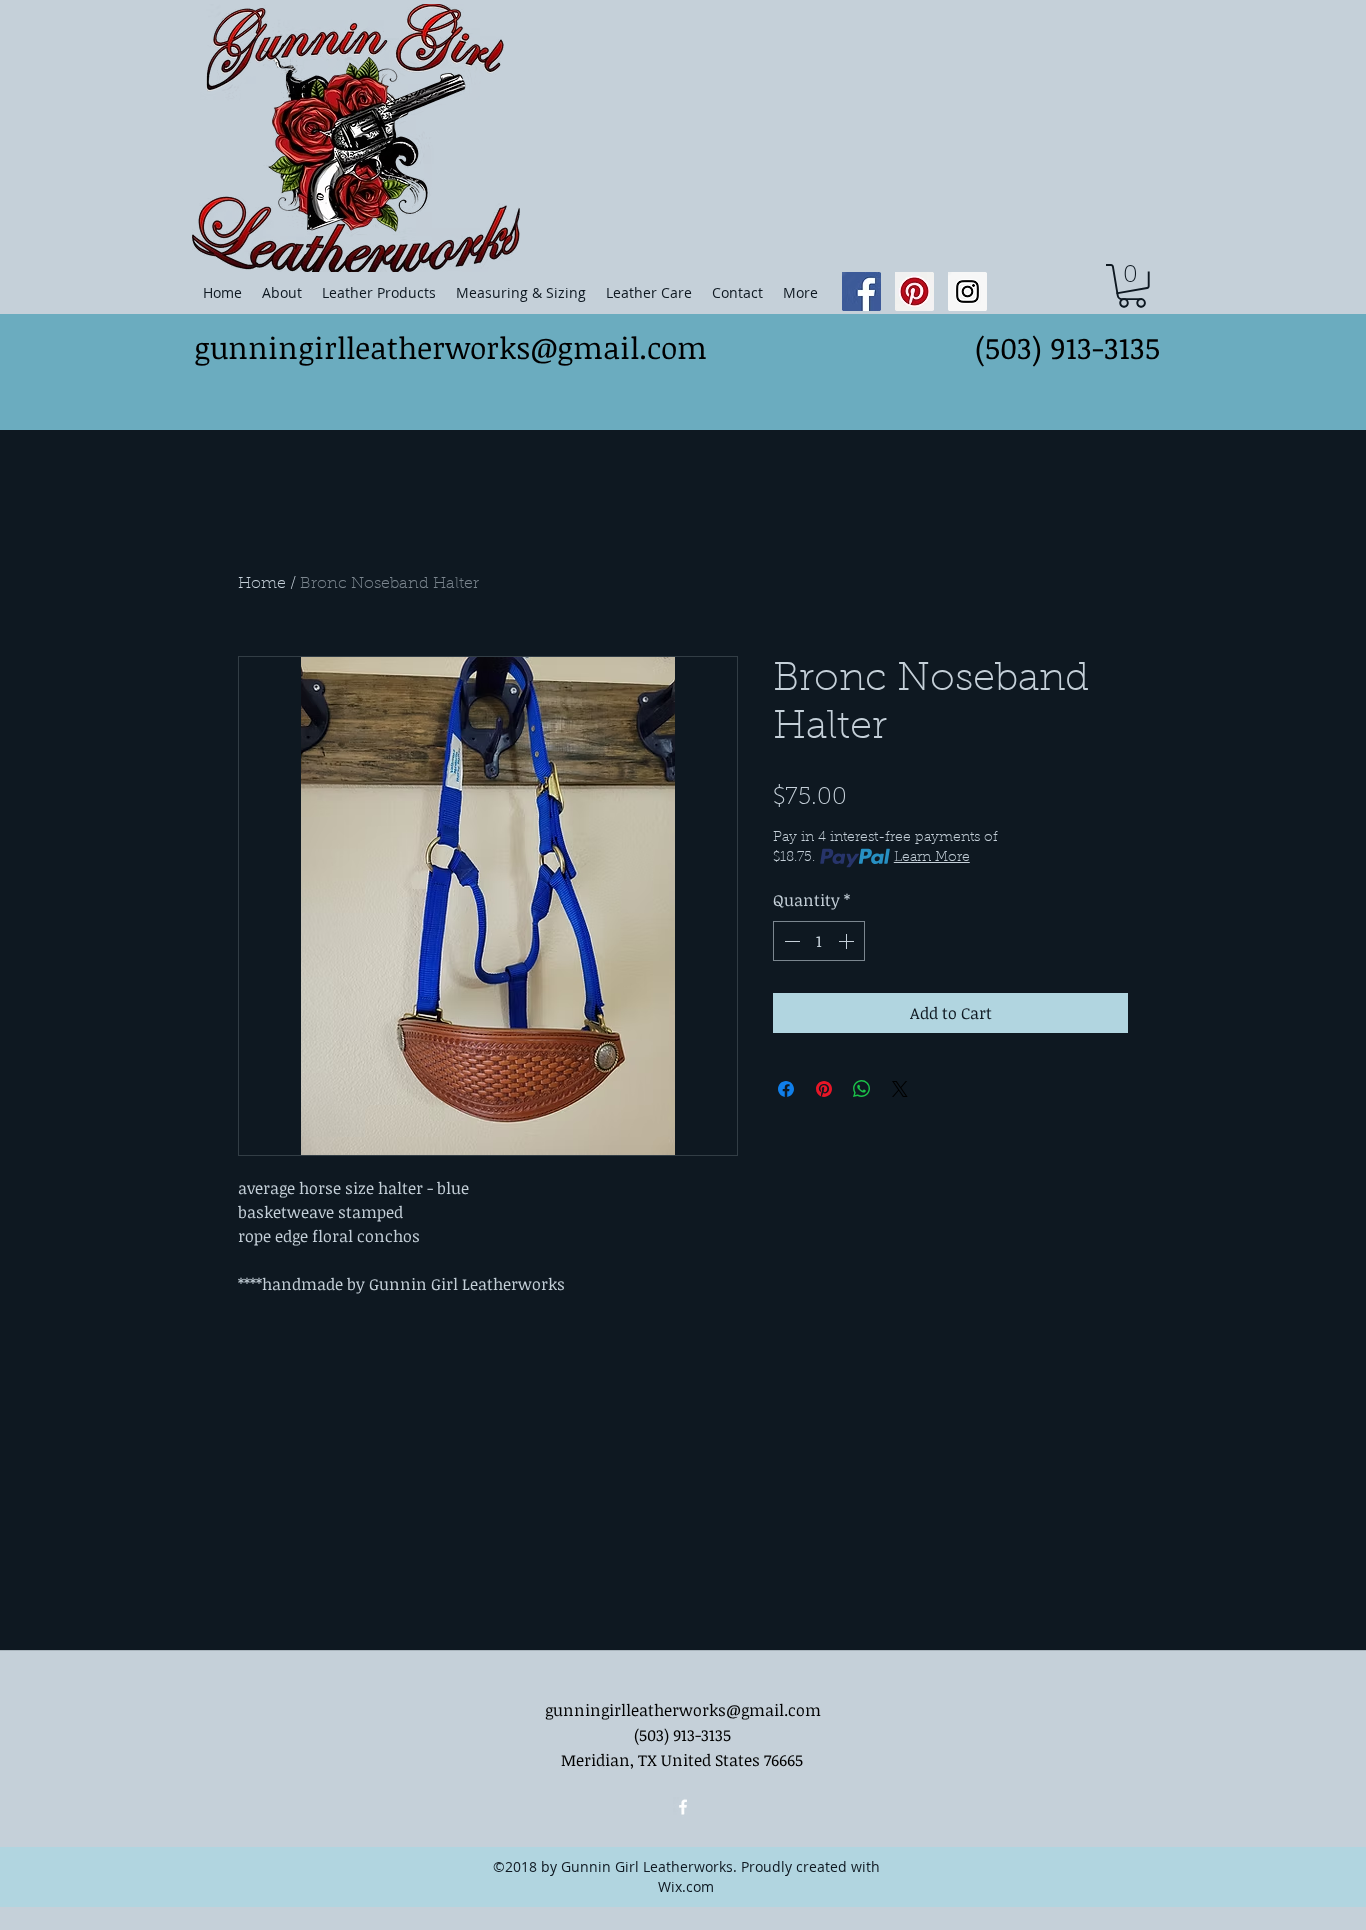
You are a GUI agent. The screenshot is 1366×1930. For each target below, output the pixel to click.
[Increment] (848, 941)
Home (262, 584)
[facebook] (683, 1807)
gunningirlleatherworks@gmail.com (450, 347)
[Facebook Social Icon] (861, 291)
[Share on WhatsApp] (862, 1089)
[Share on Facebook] (786, 1089)
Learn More (932, 858)
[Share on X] (900, 1089)
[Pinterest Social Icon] (914, 291)
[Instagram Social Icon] (967, 291)
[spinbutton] (819, 941)
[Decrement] (790, 941)
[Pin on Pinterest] (824, 1089)
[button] (1132, 286)
